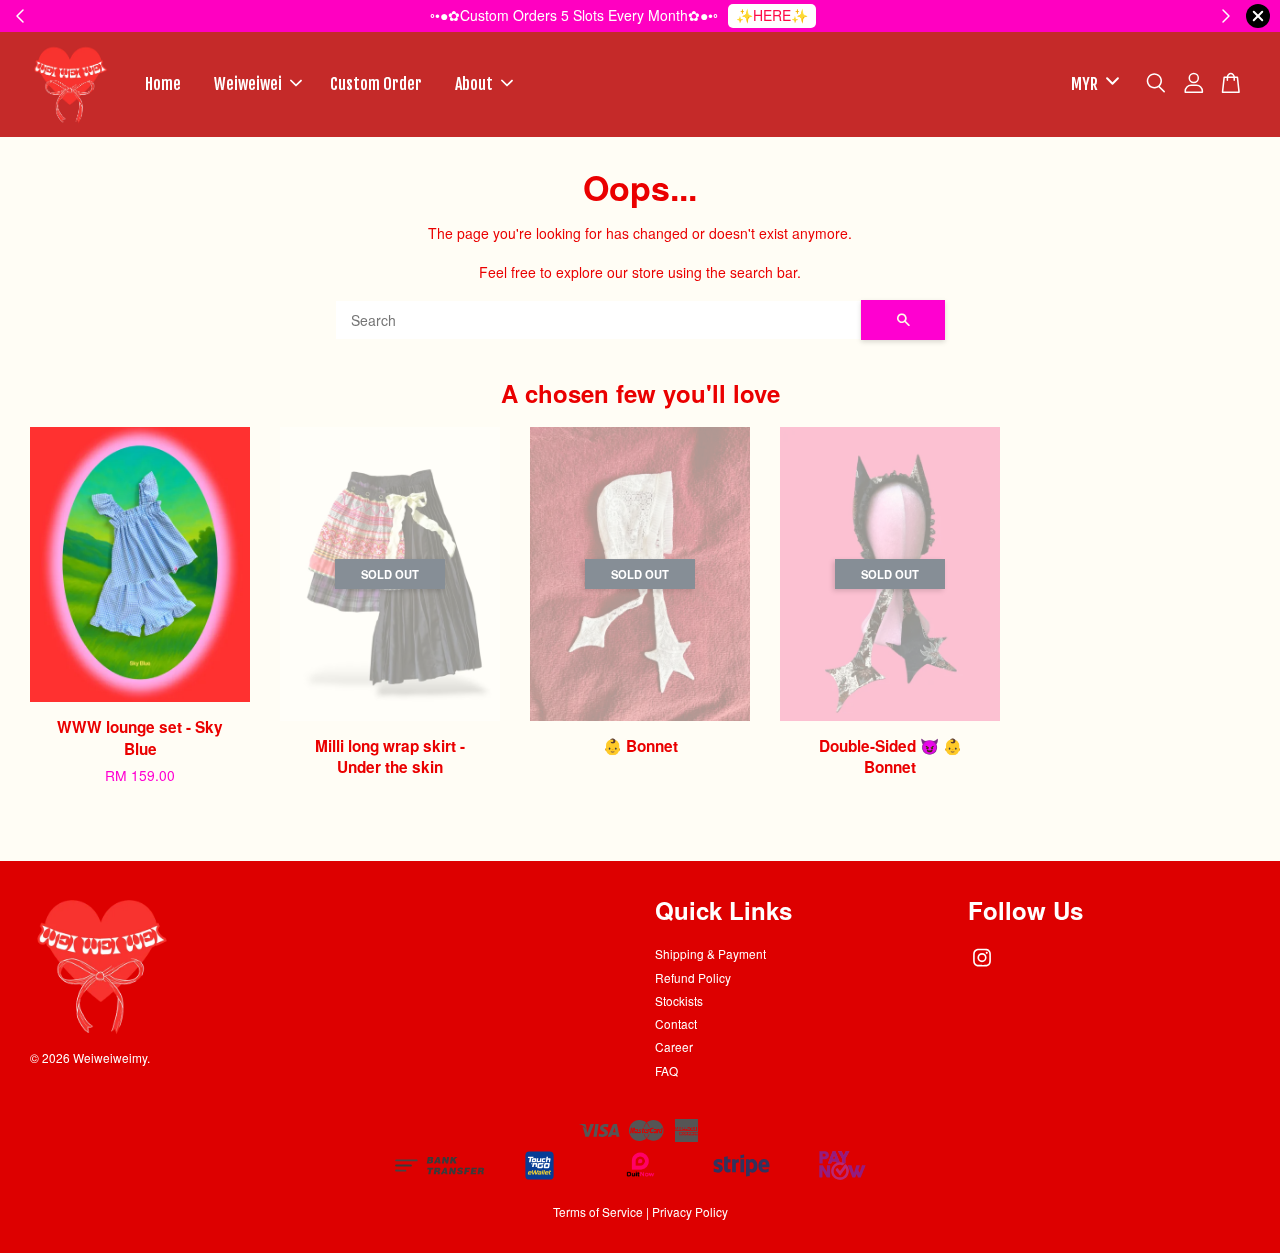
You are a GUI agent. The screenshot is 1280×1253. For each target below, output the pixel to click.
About (474, 84)
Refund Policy (693, 977)
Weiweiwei (248, 84)
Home (163, 84)
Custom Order (376, 84)
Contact (676, 1023)
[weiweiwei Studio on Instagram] (982, 966)
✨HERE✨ (772, 15)
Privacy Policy (690, 1211)
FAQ (666, 1070)
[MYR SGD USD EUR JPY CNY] (1091, 84)
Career (674, 1046)
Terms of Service (598, 1211)
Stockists (679, 1000)
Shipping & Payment (710, 953)
